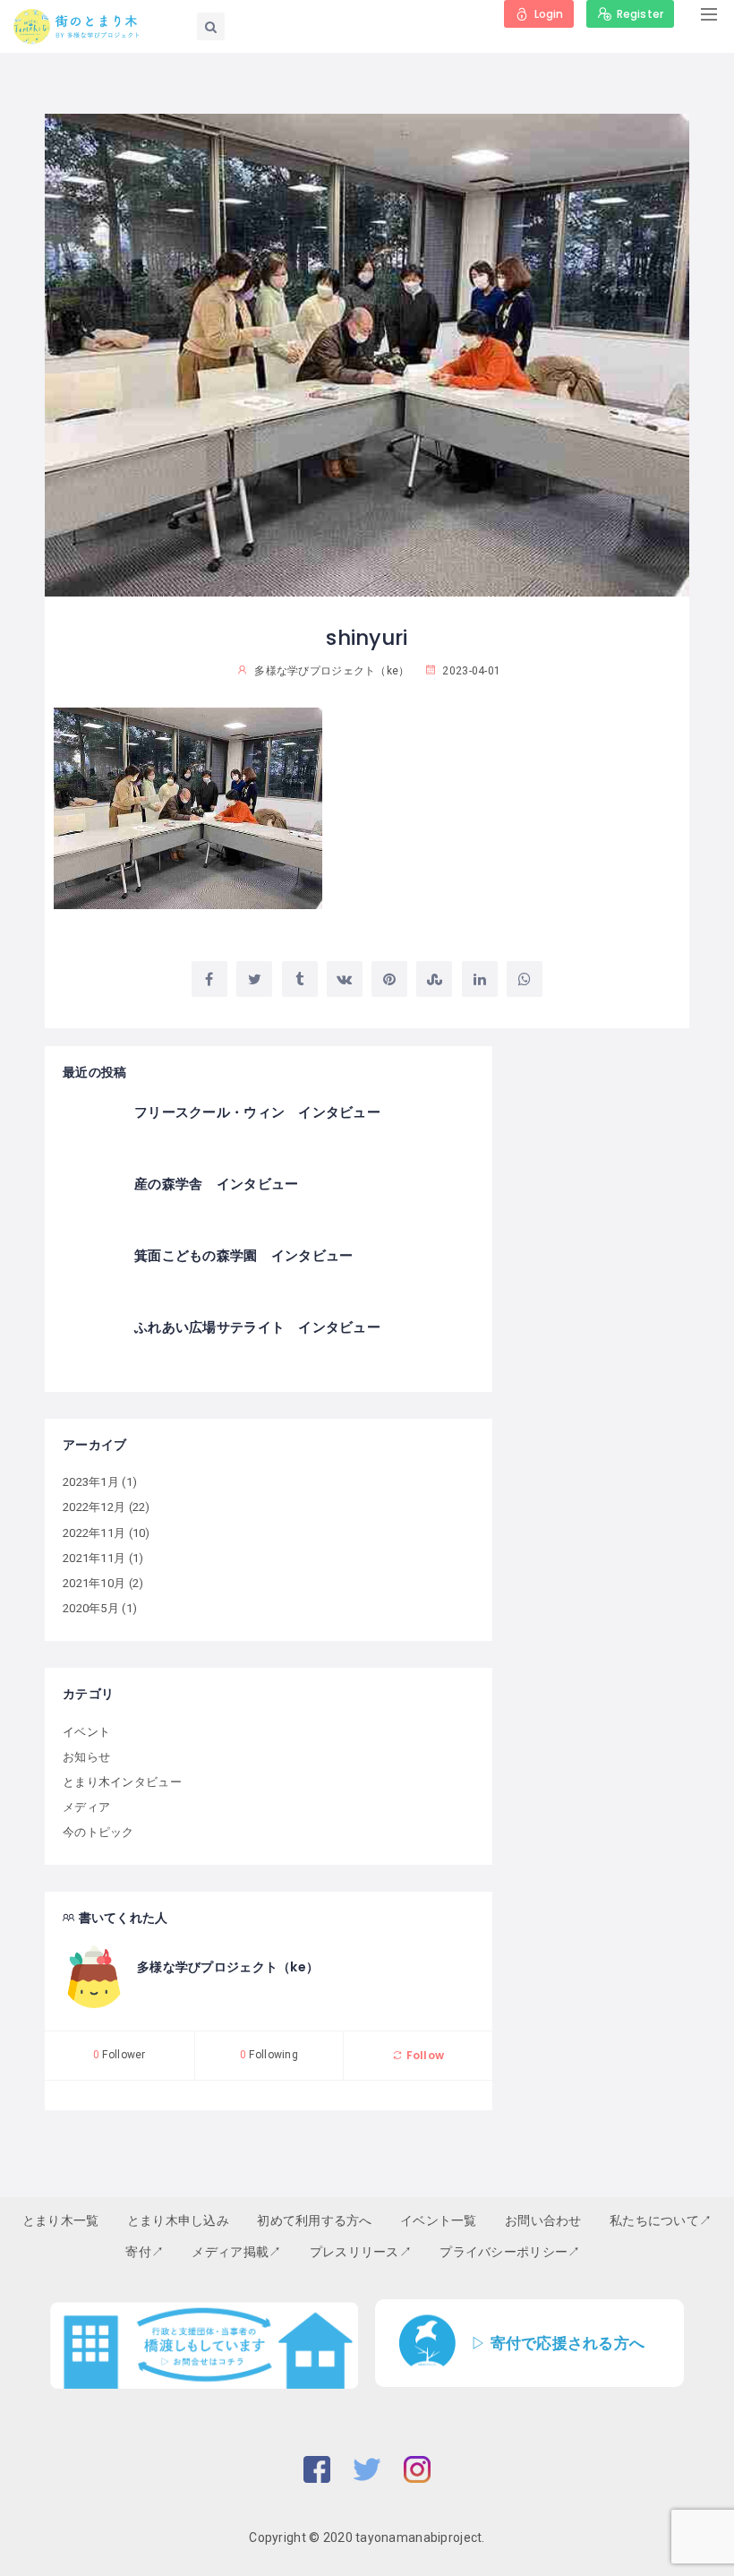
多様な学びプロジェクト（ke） (228, 1967)
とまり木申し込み (178, 2220)
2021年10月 (94, 1583)
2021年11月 (94, 1558)
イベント (86, 1732)
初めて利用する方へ (315, 2220)
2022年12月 (94, 1507)
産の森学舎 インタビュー (216, 1184)
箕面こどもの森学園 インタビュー (243, 1255)
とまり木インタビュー (122, 1782)
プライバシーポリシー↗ (510, 2252)
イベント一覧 (439, 2220)
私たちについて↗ (661, 2220)
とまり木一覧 (61, 2220)
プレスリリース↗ (361, 2252)
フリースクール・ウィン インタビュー (257, 1112)
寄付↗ (145, 2252)
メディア (86, 1807)
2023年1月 (91, 1482)
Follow (423, 2055)
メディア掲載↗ (236, 2252)
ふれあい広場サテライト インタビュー (257, 1327)
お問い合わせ (543, 2220)
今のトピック (98, 1832)
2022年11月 (94, 1533)
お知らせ (86, 1757)
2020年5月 (91, 1608)
